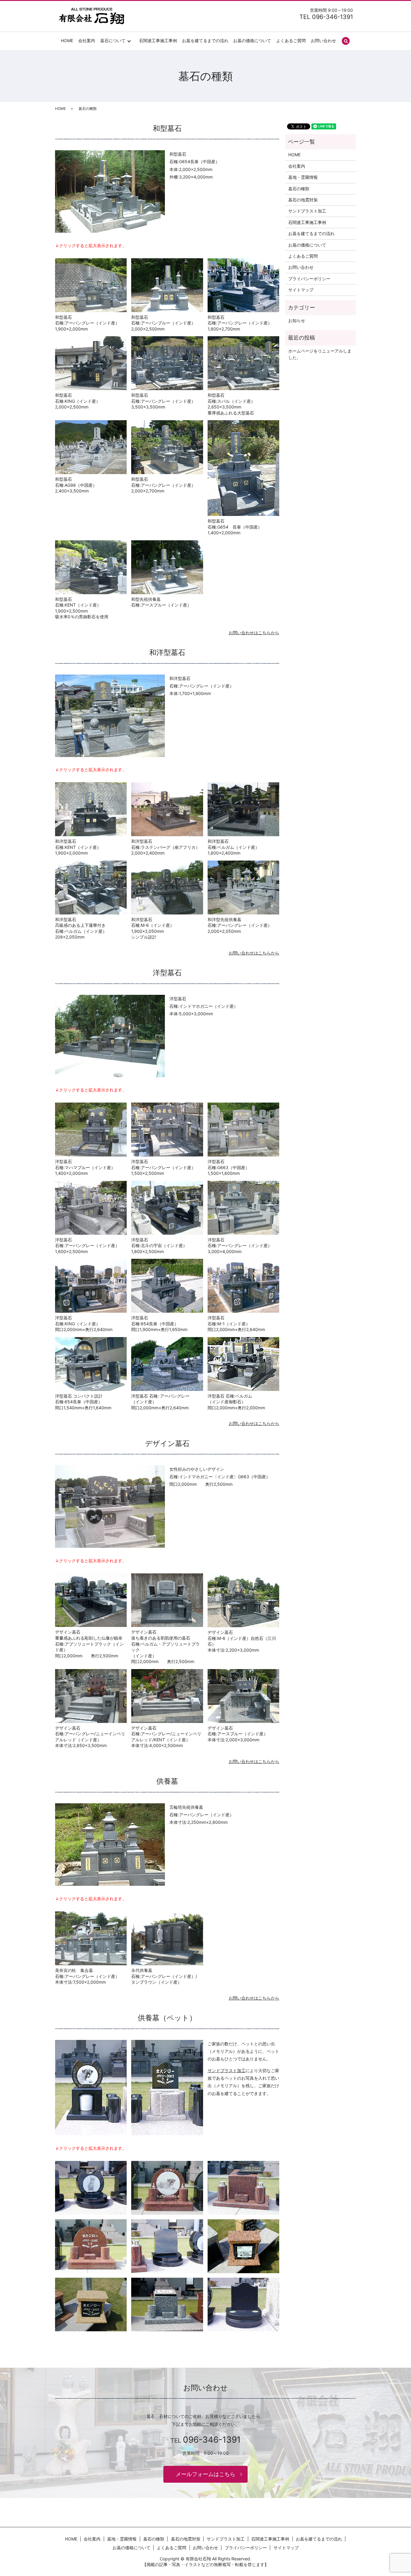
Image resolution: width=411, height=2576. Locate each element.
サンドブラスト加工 (227, 2070)
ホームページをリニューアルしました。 (320, 354)
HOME (67, 40)
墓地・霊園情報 (303, 177)
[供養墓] (110, 1844)
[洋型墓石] (110, 1036)
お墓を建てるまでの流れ (205, 40)
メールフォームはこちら (205, 2474)
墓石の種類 (299, 189)
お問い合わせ (323, 40)
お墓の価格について (252, 40)
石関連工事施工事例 (158, 40)
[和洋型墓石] (110, 715)
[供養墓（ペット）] (91, 2087)
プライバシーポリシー (309, 279)
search (346, 41)
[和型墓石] (110, 191)
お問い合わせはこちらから (254, 633)
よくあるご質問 (291, 40)
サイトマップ (301, 290)
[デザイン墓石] (110, 1506)
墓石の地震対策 (303, 200)
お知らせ (297, 320)
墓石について (113, 40)
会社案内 (87, 40)
